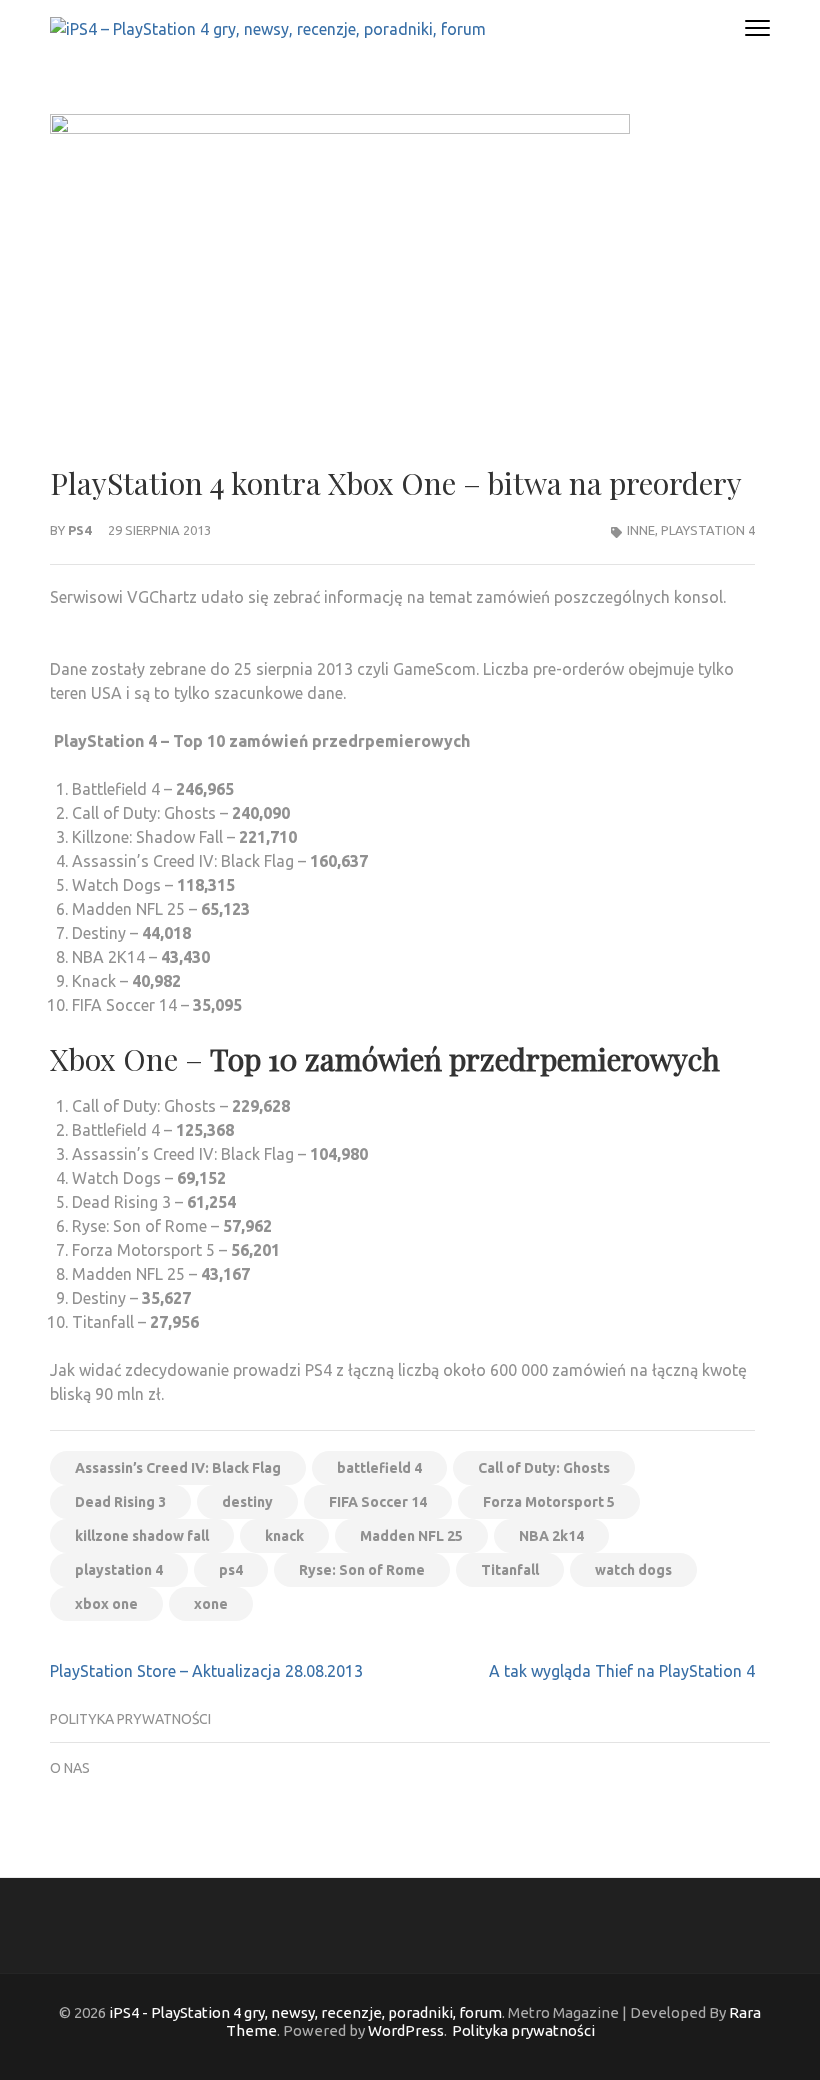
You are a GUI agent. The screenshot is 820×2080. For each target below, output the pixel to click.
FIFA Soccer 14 (378, 1502)
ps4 (231, 1570)
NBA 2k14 (551, 1536)
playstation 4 (119, 1570)
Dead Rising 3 (120, 1502)
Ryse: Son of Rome (362, 1570)
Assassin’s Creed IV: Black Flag (178, 1468)
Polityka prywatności (130, 1719)
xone (211, 1604)
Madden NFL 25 (411, 1536)
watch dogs (633, 1570)
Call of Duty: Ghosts (544, 1468)
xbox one (106, 1604)
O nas (70, 1768)
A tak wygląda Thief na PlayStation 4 (622, 1671)
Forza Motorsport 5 (549, 1502)
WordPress (406, 2030)
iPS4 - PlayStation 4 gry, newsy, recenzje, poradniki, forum (305, 2012)
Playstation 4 (708, 530)
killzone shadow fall (142, 1536)
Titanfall (510, 1570)
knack (284, 1536)
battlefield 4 (379, 1468)
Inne (641, 530)
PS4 (79, 530)
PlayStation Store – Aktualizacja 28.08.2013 (206, 1671)
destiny (247, 1502)
